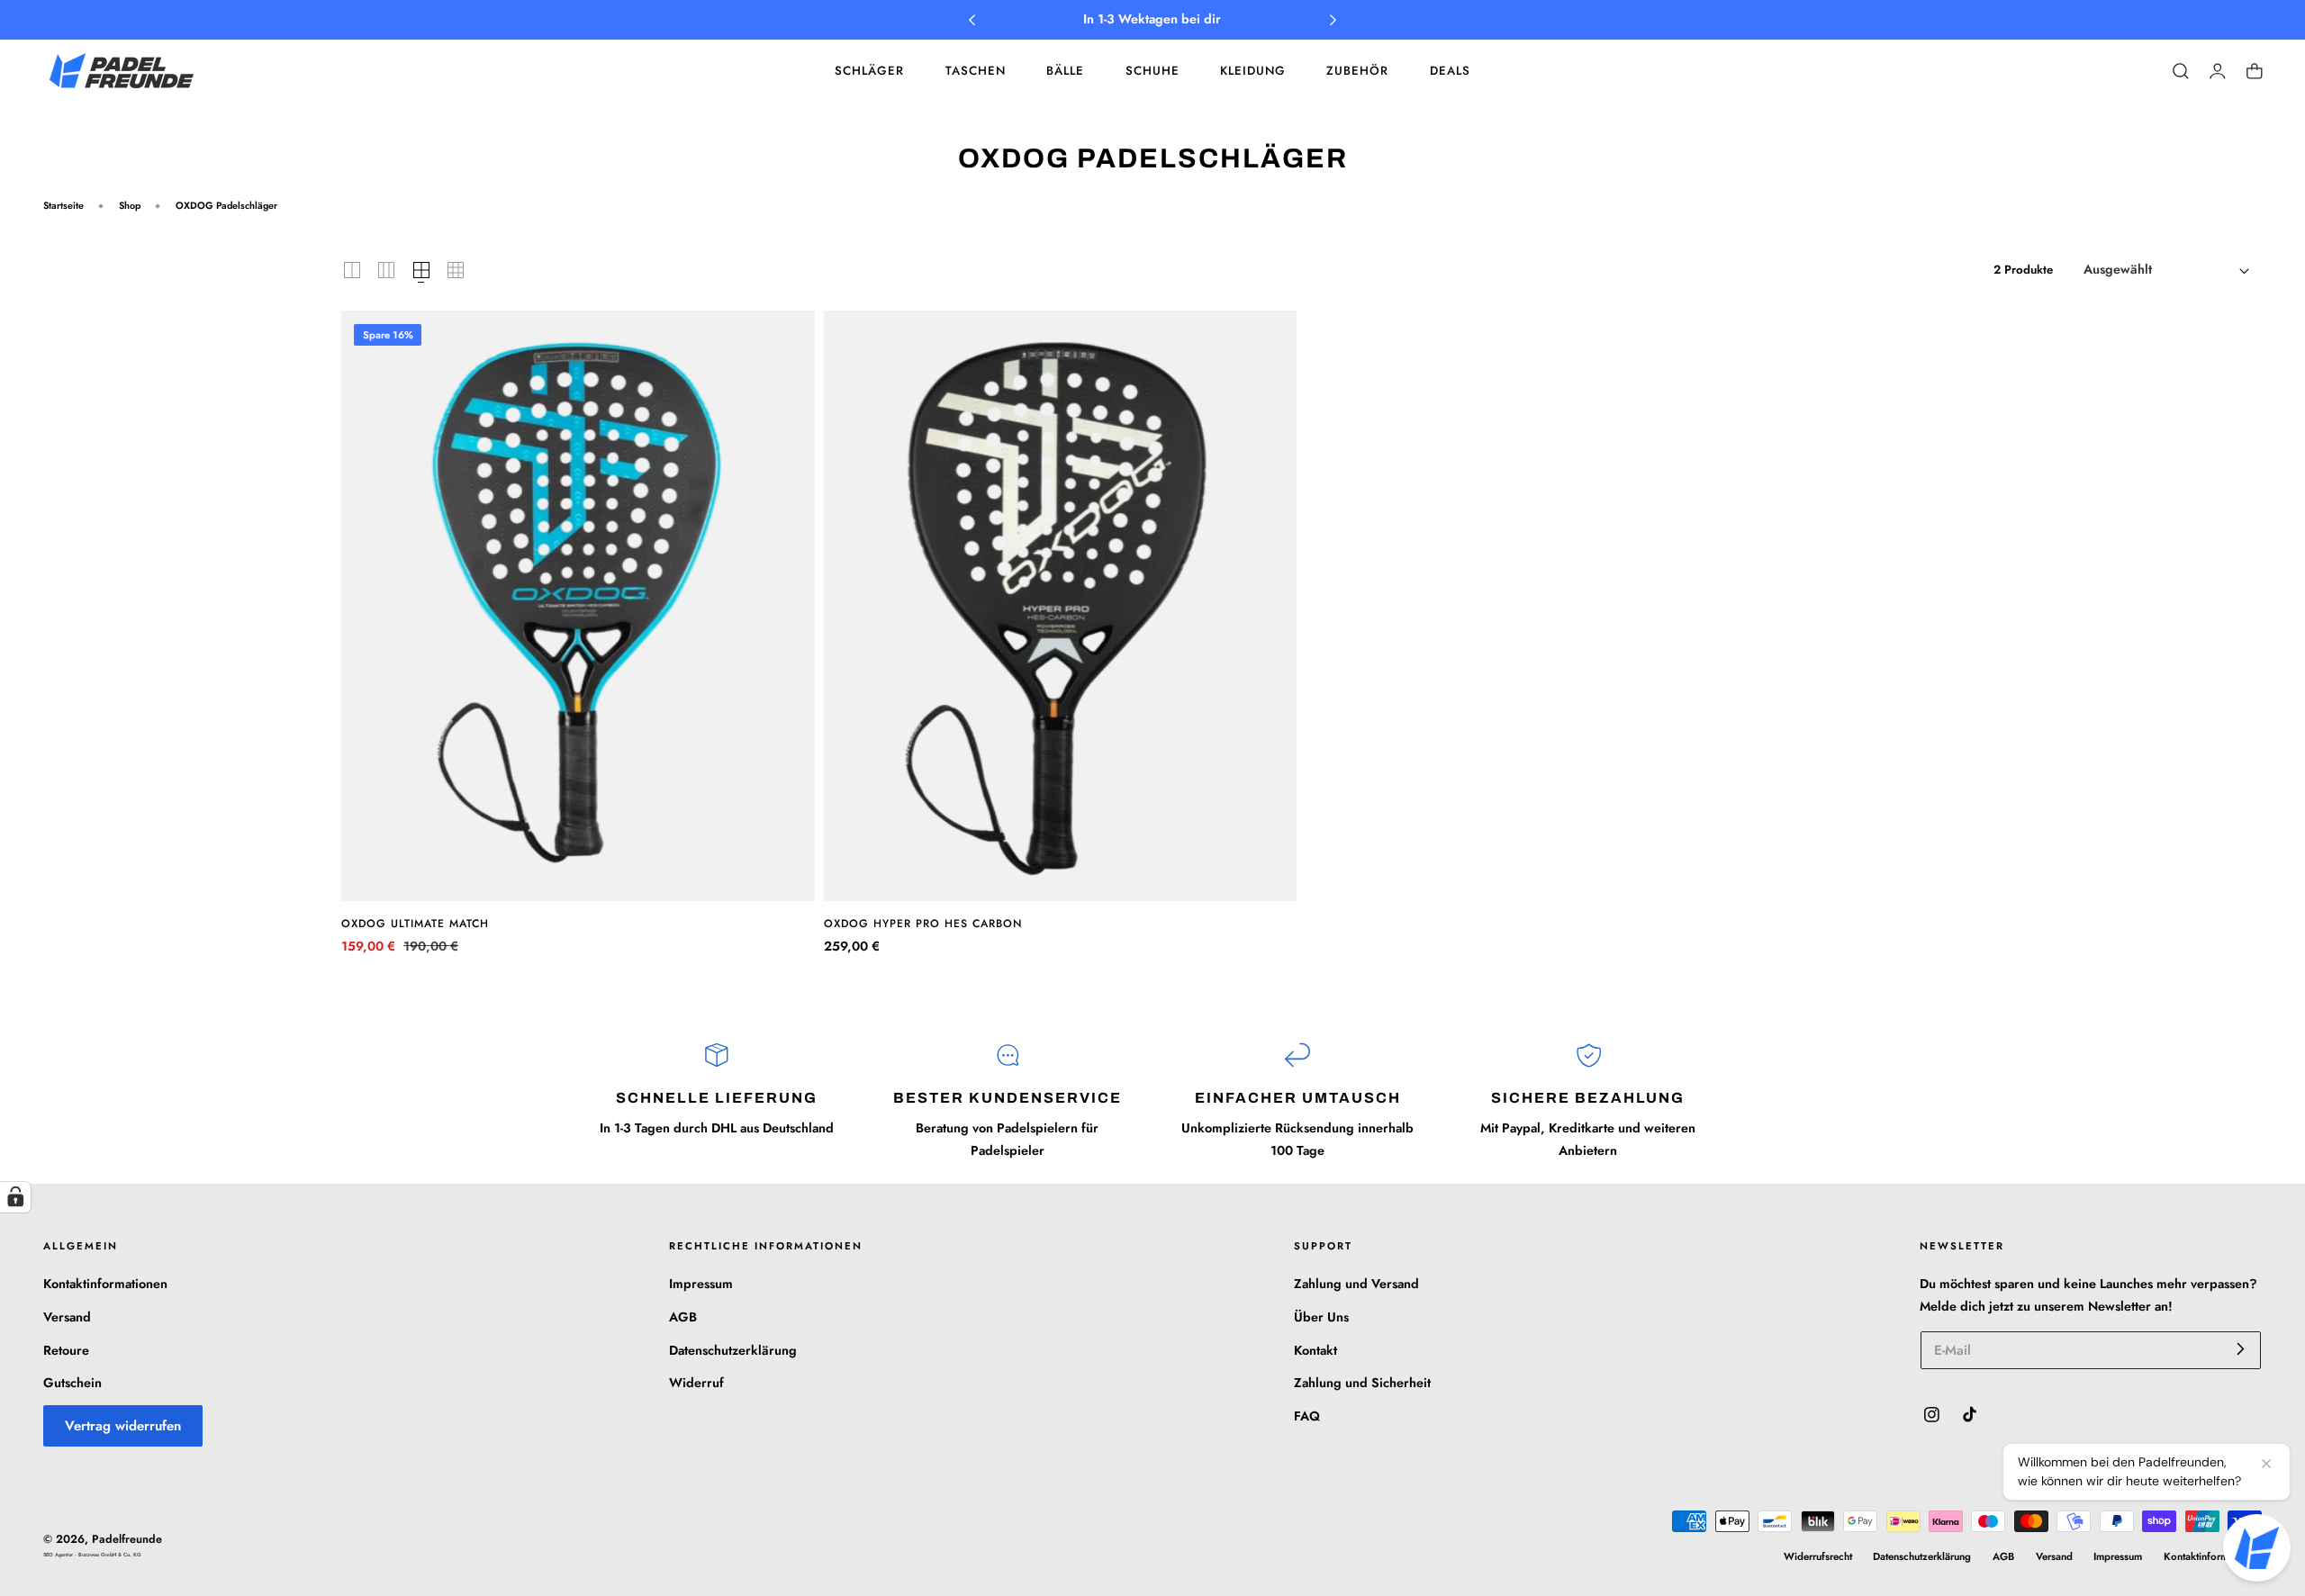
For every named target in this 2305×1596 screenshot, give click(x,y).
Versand (67, 1317)
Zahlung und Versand (1356, 1284)
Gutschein (72, 1383)
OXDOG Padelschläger (226, 205)
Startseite (63, 205)
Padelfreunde (127, 1539)
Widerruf (696, 1383)
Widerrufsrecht (1818, 1556)
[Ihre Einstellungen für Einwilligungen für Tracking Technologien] (15, 1197)
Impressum (701, 1284)
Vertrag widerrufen (123, 1426)
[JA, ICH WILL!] (2241, 1349)
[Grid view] (352, 270)
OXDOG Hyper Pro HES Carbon (923, 924)
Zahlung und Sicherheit (1362, 1383)
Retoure (66, 1349)
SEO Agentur (59, 1555)
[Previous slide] (972, 20)
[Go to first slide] (1333, 20)
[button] (2181, 71)
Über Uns (1321, 1317)
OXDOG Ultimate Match (415, 924)
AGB (683, 1317)
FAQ (1307, 1416)
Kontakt (1315, 1349)
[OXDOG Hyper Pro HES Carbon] (1060, 606)
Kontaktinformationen (105, 1284)
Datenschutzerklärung (733, 1349)
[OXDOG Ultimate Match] (578, 606)
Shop (130, 205)
